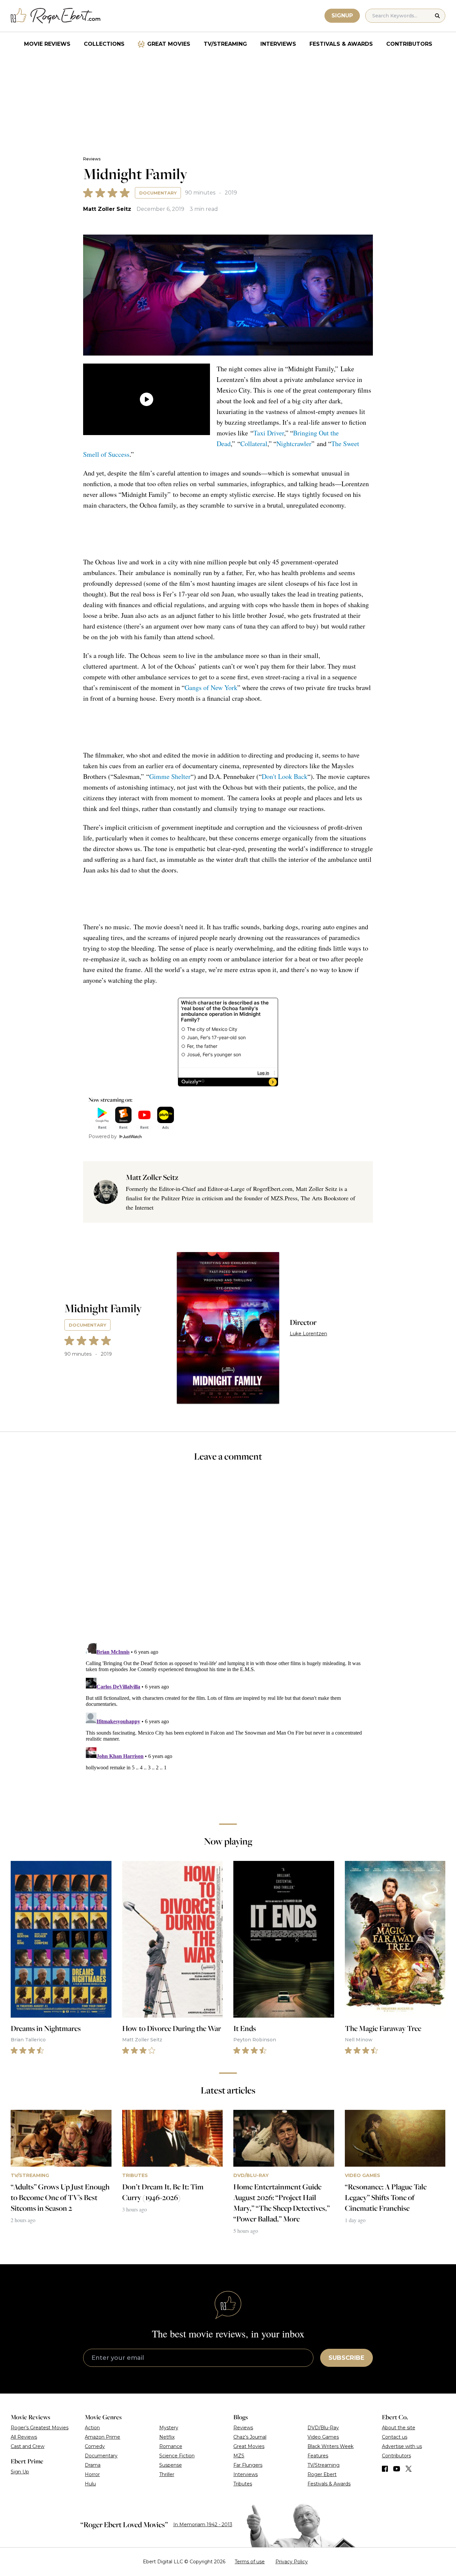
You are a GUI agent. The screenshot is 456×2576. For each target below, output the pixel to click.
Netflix (167, 2437)
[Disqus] (228, 1724)
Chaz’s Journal (250, 2437)
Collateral (254, 444)
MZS (239, 2456)
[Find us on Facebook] (385, 2469)
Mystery (169, 2428)
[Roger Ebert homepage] (56, 16)
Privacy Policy (292, 2562)
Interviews (278, 44)
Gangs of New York (211, 688)
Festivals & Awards (341, 44)
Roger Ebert (322, 2474)
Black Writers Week (330, 2446)
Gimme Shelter (170, 776)
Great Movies (169, 44)
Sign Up (20, 2472)
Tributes (243, 2484)
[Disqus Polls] (228, 1557)
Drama (93, 2465)
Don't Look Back (285, 776)
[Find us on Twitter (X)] (409, 2469)
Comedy (95, 2446)
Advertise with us (402, 2446)
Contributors (409, 44)
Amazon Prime (102, 2437)
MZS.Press (284, 1198)
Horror (92, 2474)
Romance (171, 2446)
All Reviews (24, 2437)
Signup (342, 16)
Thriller (167, 2474)
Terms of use (250, 2562)
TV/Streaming (225, 44)
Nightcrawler (294, 444)
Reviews (92, 159)
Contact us (395, 2437)
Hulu (90, 2484)
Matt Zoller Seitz (107, 209)
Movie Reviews (47, 44)
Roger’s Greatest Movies (40, 2428)
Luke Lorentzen (308, 1334)
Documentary (158, 193)
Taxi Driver (269, 433)
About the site (399, 2428)
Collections (104, 44)
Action (92, 2428)
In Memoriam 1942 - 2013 (203, 2525)
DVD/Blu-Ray (323, 2428)
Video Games (323, 2437)
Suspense (171, 2465)
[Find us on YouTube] (397, 2469)
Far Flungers (248, 2465)
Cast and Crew (28, 2446)
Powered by (103, 1136)
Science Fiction (177, 2456)
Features (318, 2456)
